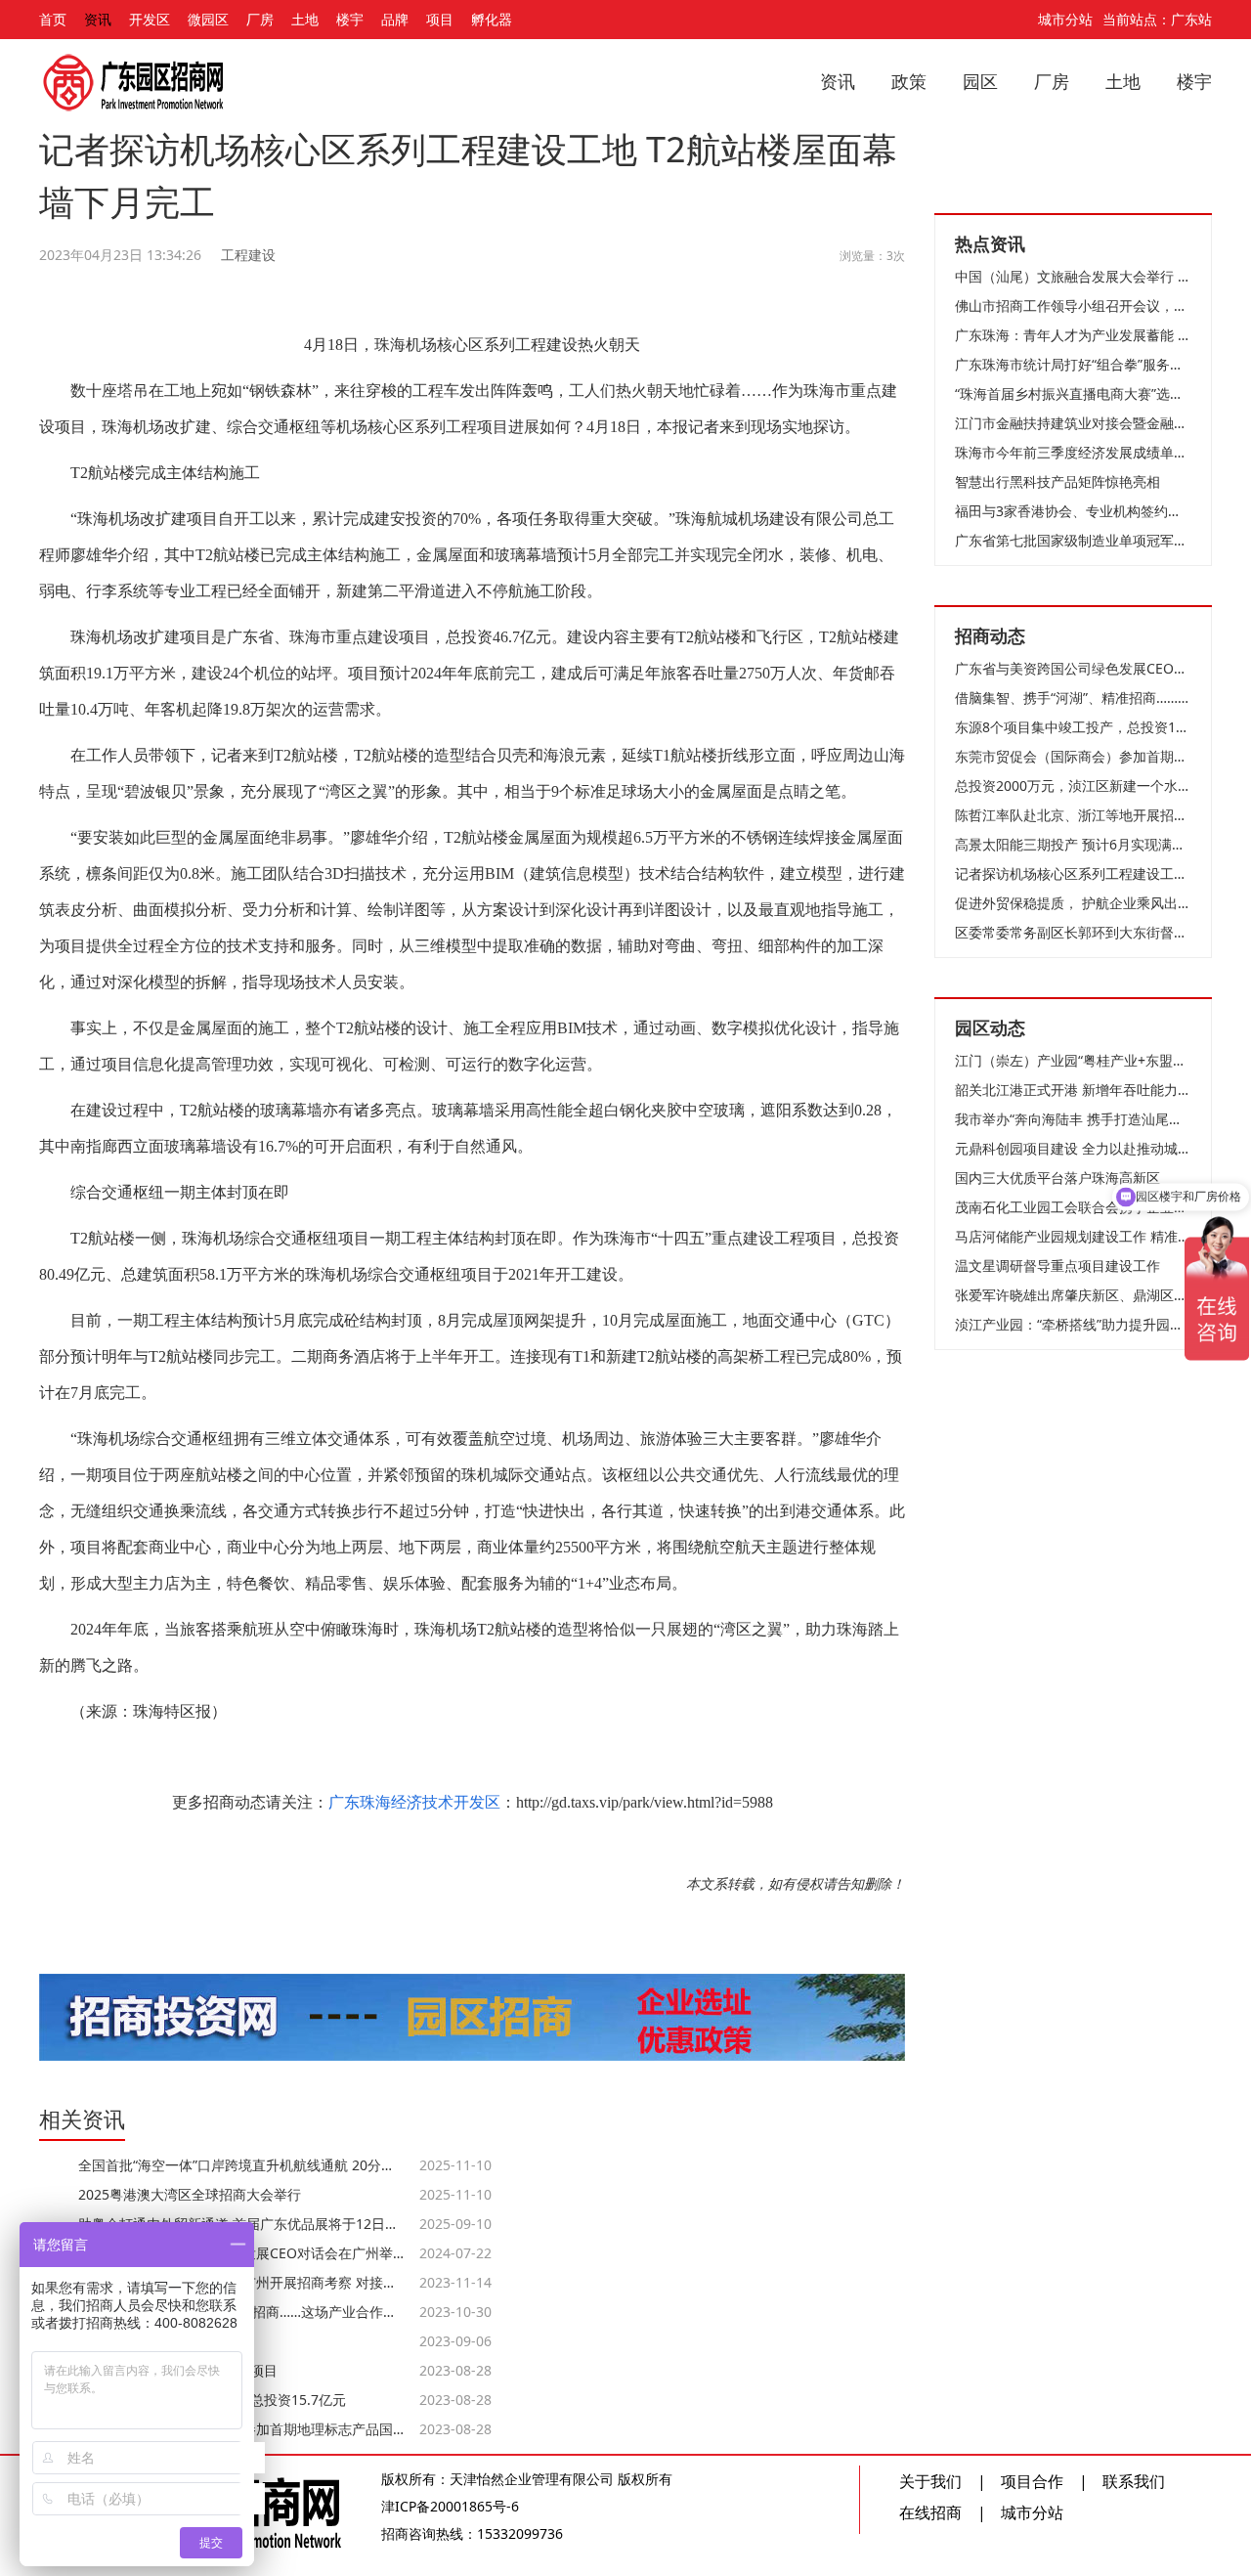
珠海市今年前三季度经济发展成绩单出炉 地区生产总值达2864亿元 (1073, 452)
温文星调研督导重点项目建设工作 (1057, 1266)
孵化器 (492, 19)
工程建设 (248, 255)
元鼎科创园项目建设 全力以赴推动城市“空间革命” (1073, 1148)
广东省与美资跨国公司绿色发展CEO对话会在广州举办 (1073, 668)
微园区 (208, 19)
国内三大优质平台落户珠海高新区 (1057, 1178)
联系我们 (1134, 2481)
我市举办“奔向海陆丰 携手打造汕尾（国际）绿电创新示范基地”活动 (1073, 1119)
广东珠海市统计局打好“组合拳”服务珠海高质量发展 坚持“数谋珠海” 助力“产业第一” (1073, 364)
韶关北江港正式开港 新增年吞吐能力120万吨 (1073, 1090)
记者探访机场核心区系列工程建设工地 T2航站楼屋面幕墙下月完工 (1073, 873)
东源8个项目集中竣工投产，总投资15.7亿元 (1073, 727)
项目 (440, 19)
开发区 (150, 19)
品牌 (395, 19)
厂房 (260, 19)
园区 (980, 81)
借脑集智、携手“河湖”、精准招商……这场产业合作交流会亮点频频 (1073, 698)
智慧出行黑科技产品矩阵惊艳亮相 (1057, 481)
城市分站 (1065, 19)
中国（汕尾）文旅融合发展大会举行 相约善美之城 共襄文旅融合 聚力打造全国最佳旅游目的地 (1073, 276)
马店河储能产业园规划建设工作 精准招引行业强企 (1073, 1236)
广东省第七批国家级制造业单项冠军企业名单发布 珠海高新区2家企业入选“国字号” (1073, 540)
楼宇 (350, 19)
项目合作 (1032, 2481)
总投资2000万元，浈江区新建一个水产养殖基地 (1073, 786)
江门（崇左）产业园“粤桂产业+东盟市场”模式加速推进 (1073, 1060)
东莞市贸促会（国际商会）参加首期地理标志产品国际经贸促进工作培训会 (1073, 756)
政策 (909, 81)
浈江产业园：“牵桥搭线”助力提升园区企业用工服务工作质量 (1073, 1324)
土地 (305, 19)
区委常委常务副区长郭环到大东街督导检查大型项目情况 (1073, 932)
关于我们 (930, 2481)
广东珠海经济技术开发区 (414, 1802)
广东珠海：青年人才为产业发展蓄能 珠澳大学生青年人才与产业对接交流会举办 (1073, 335)
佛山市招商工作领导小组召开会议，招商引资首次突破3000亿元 (1073, 306)
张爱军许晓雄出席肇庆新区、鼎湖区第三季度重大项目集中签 (1073, 1295)
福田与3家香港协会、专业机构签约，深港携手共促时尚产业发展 (1073, 511)
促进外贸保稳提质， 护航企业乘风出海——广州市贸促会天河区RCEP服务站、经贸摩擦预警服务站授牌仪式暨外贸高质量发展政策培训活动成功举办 (1073, 903)
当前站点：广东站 (1157, 19)
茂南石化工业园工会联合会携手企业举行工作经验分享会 (1073, 1207)
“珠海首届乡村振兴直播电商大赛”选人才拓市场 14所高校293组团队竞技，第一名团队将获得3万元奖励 (1073, 393)
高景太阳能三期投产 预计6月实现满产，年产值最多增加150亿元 (1073, 844)
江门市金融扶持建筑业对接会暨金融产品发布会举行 (1073, 423)
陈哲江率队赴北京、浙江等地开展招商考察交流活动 (1073, 815)
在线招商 (930, 2512)
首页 (53, 19)
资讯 (98, 19)
